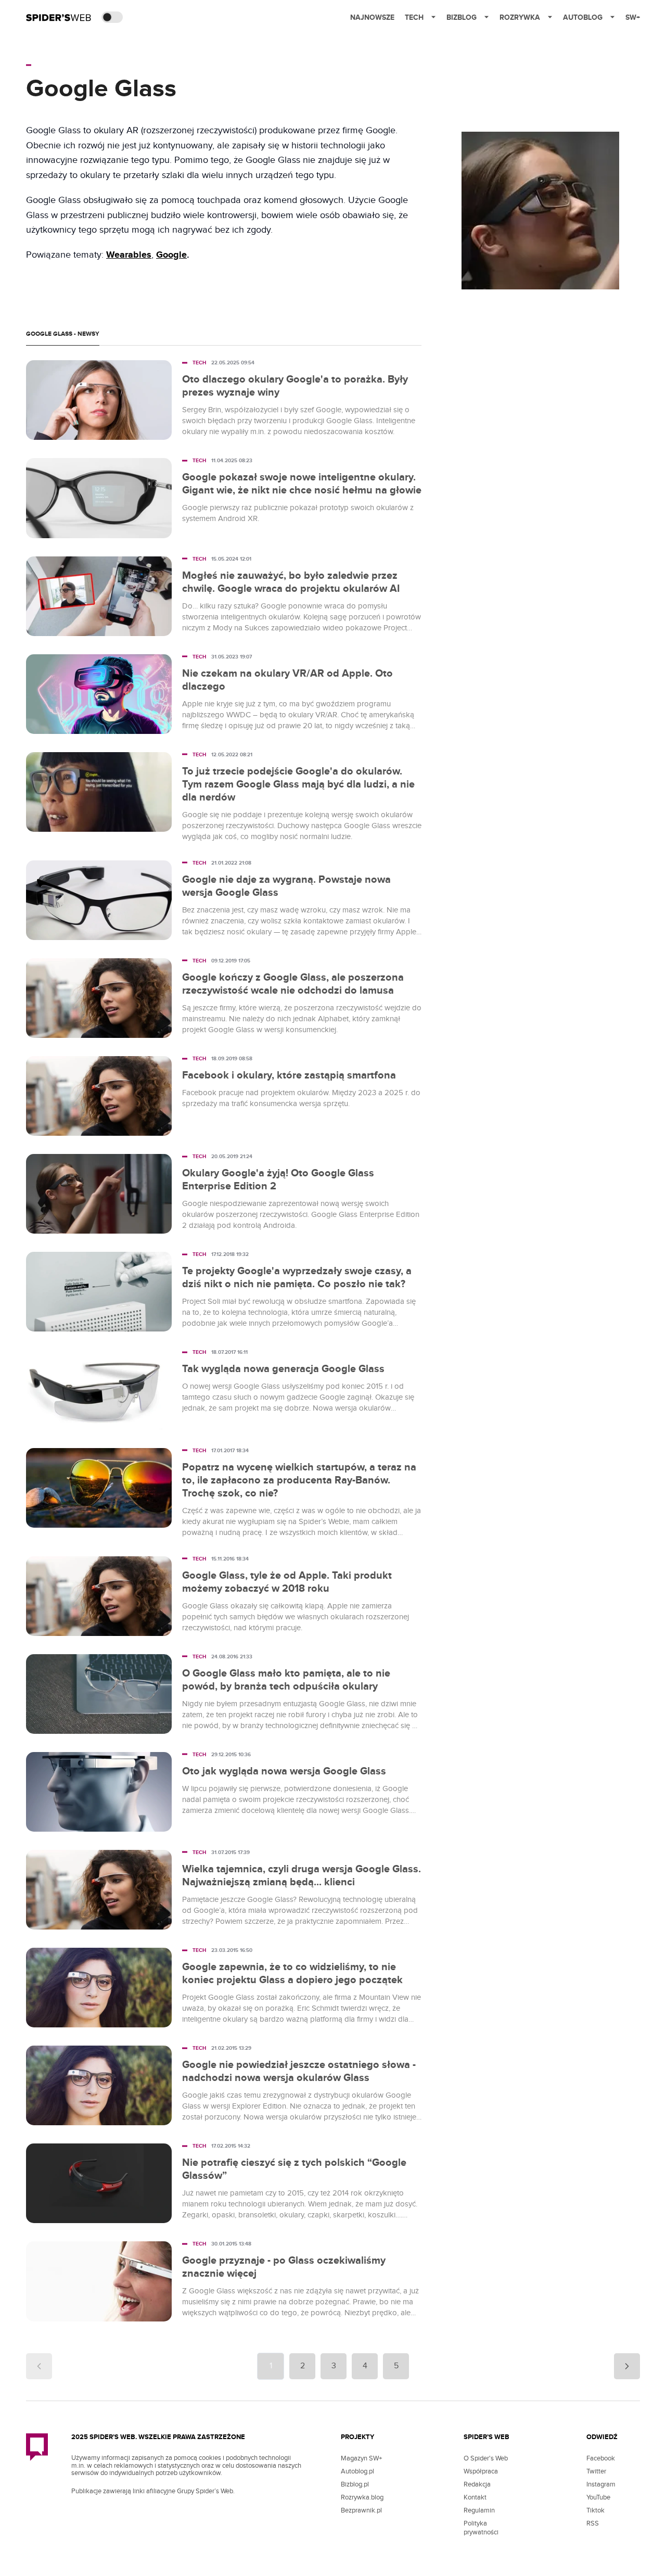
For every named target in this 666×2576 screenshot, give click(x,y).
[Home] (59, 17)
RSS (593, 2523)
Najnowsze (372, 17)
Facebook (601, 2458)
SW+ (633, 17)
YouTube (598, 2497)
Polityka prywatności (481, 2528)
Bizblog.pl (355, 2484)
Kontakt (475, 2497)
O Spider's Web (486, 2458)
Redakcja (477, 2484)
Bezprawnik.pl (361, 2510)
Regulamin (479, 2510)
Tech (414, 17)
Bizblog (462, 17)
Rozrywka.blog (362, 2497)
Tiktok (595, 2510)
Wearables (129, 255)
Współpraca (481, 2471)
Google (171, 255)
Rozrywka (520, 17)
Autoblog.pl (357, 2471)
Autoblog (583, 17)
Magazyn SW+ (361, 2458)
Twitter (596, 2471)
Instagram (601, 2484)
